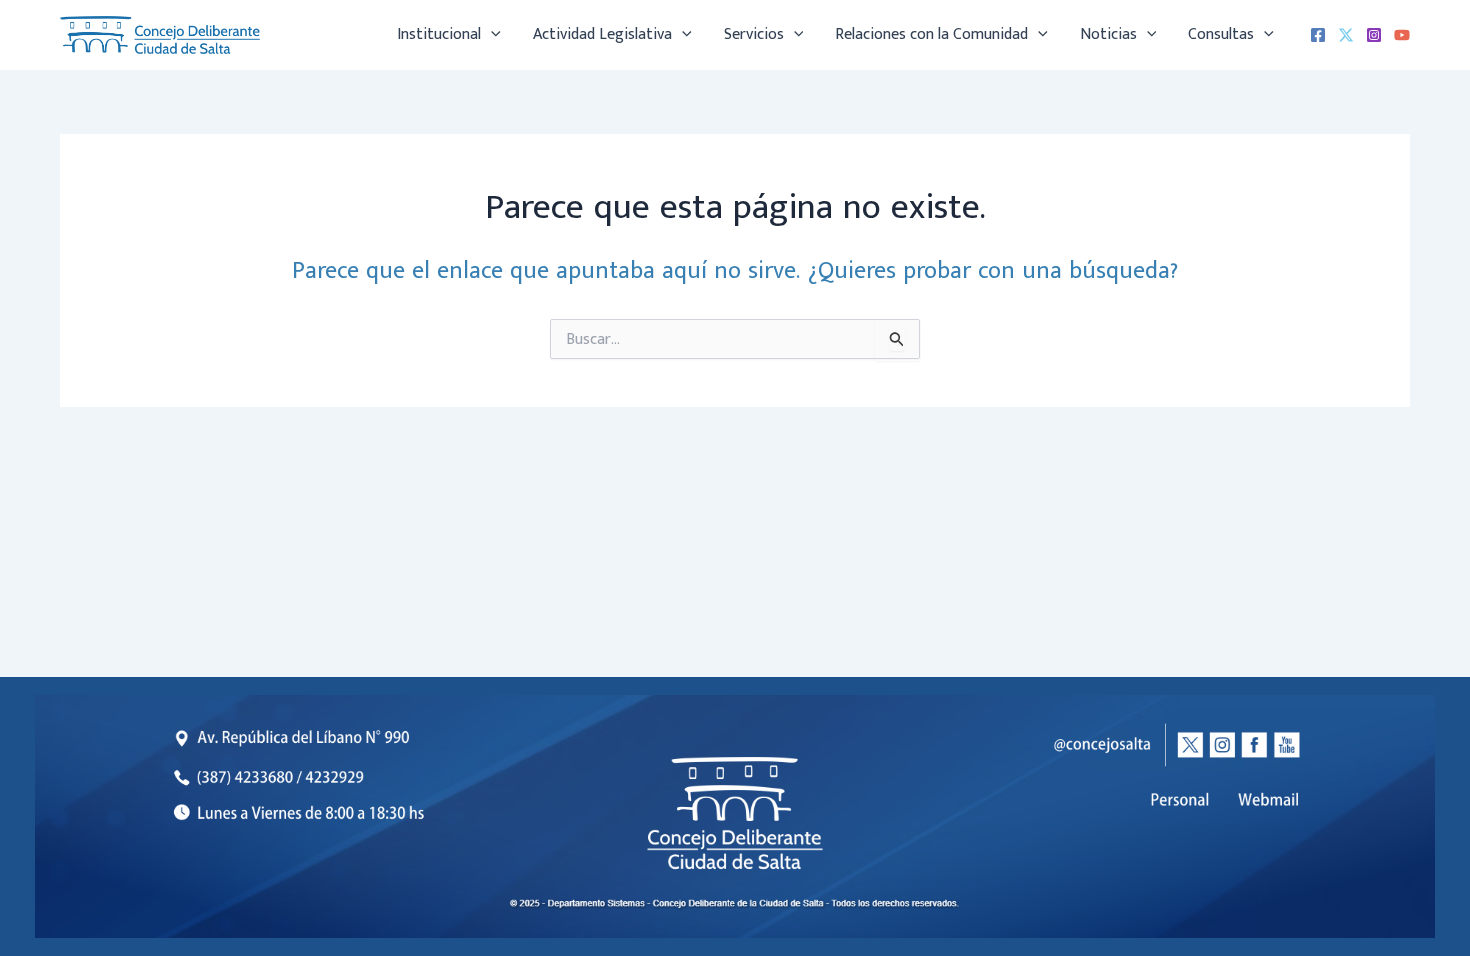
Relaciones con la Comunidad (931, 34)
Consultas (1221, 34)
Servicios (754, 34)
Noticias (1108, 34)
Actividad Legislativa (602, 34)
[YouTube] (1402, 35)
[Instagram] (1374, 35)
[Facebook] (1318, 35)
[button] (491, 35)
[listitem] (1269, 800)
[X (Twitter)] (1346, 35)
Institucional (439, 34)
